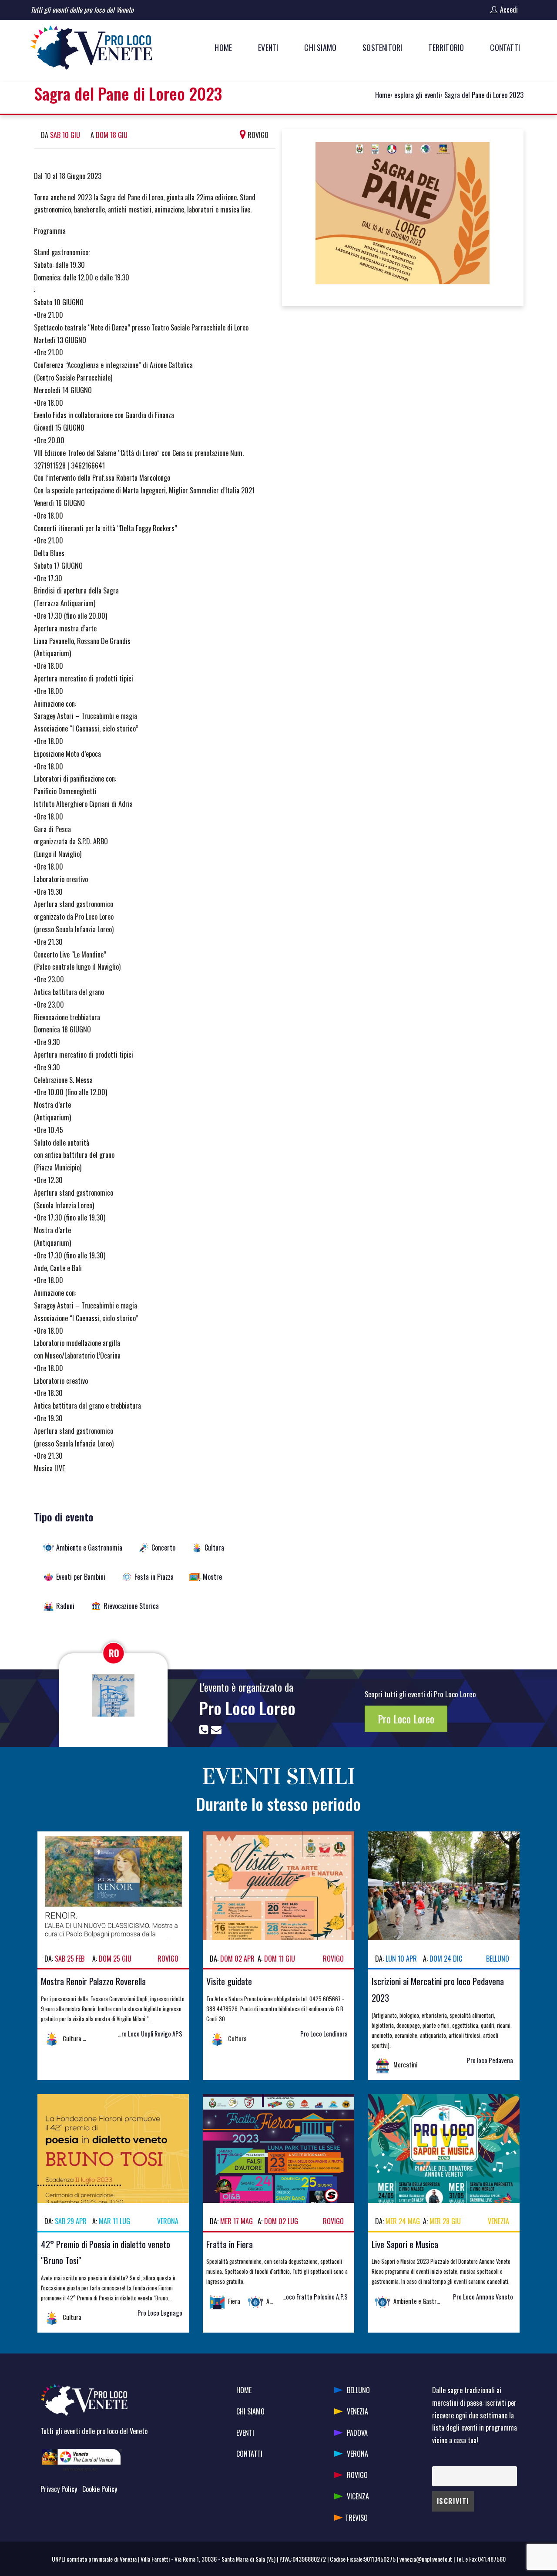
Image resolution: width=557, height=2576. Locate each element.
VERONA (357, 2454)
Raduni (65, 1606)
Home (383, 95)
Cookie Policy (100, 2489)
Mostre (212, 1577)
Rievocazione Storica (131, 1606)
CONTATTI (249, 2454)
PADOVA (357, 2433)
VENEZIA (357, 2411)
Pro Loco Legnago (160, 2313)
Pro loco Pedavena (490, 2060)
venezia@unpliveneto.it (426, 2559)
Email (438, 2460)
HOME (244, 2390)
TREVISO (356, 2518)
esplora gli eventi (417, 95)
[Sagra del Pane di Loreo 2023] (403, 216)
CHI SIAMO (250, 2411)
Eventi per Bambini (81, 1577)
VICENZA (358, 2496)
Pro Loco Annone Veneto (483, 2297)
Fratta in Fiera (230, 2244)
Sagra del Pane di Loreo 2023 (484, 95)
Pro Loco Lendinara (324, 2034)
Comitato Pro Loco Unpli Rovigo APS (138, 2034)
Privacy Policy (59, 2489)
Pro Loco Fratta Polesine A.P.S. (310, 2297)
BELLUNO (358, 2390)
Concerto (163, 1548)
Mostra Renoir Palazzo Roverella (93, 1981)
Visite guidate (229, 1981)
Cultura (214, 1548)
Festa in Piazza (154, 1577)
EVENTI (245, 2433)
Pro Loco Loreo (247, 1708)
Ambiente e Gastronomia (89, 1548)
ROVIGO (357, 2475)
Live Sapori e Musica (405, 2244)
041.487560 (492, 2559)
